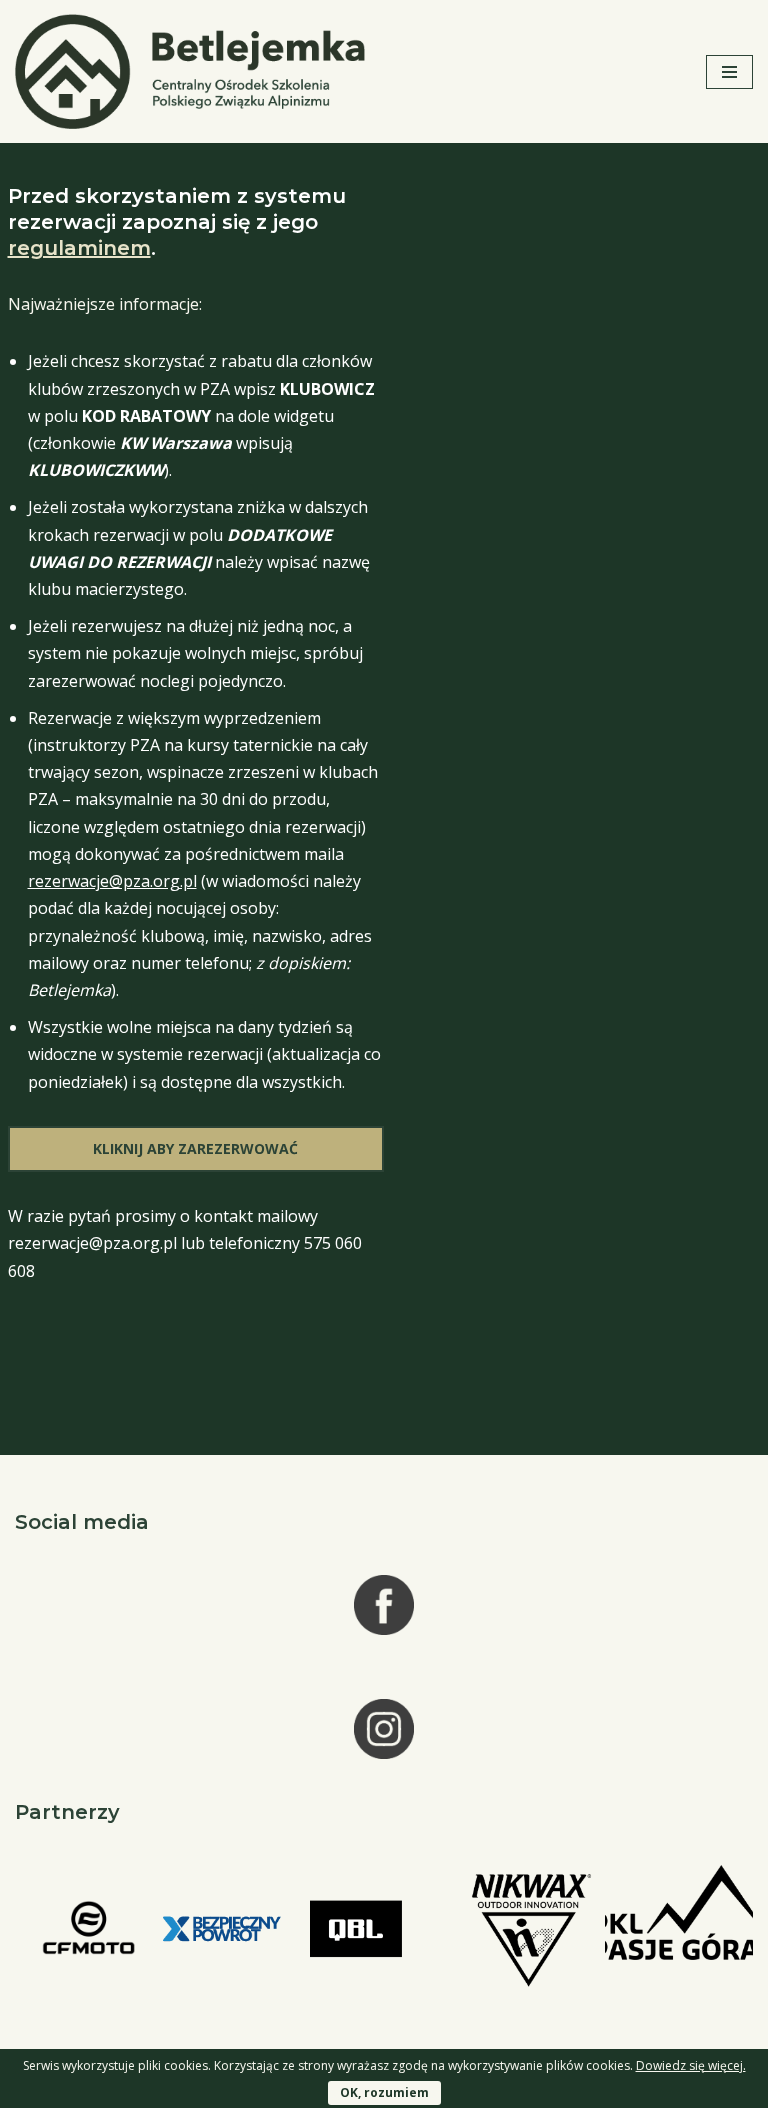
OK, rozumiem (384, 2092)
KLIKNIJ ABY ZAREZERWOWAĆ (195, 1148)
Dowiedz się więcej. (691, 2065)
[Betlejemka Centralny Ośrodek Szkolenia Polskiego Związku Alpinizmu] (195, 71)
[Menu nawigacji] (729, 72)
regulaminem (79, 248)
